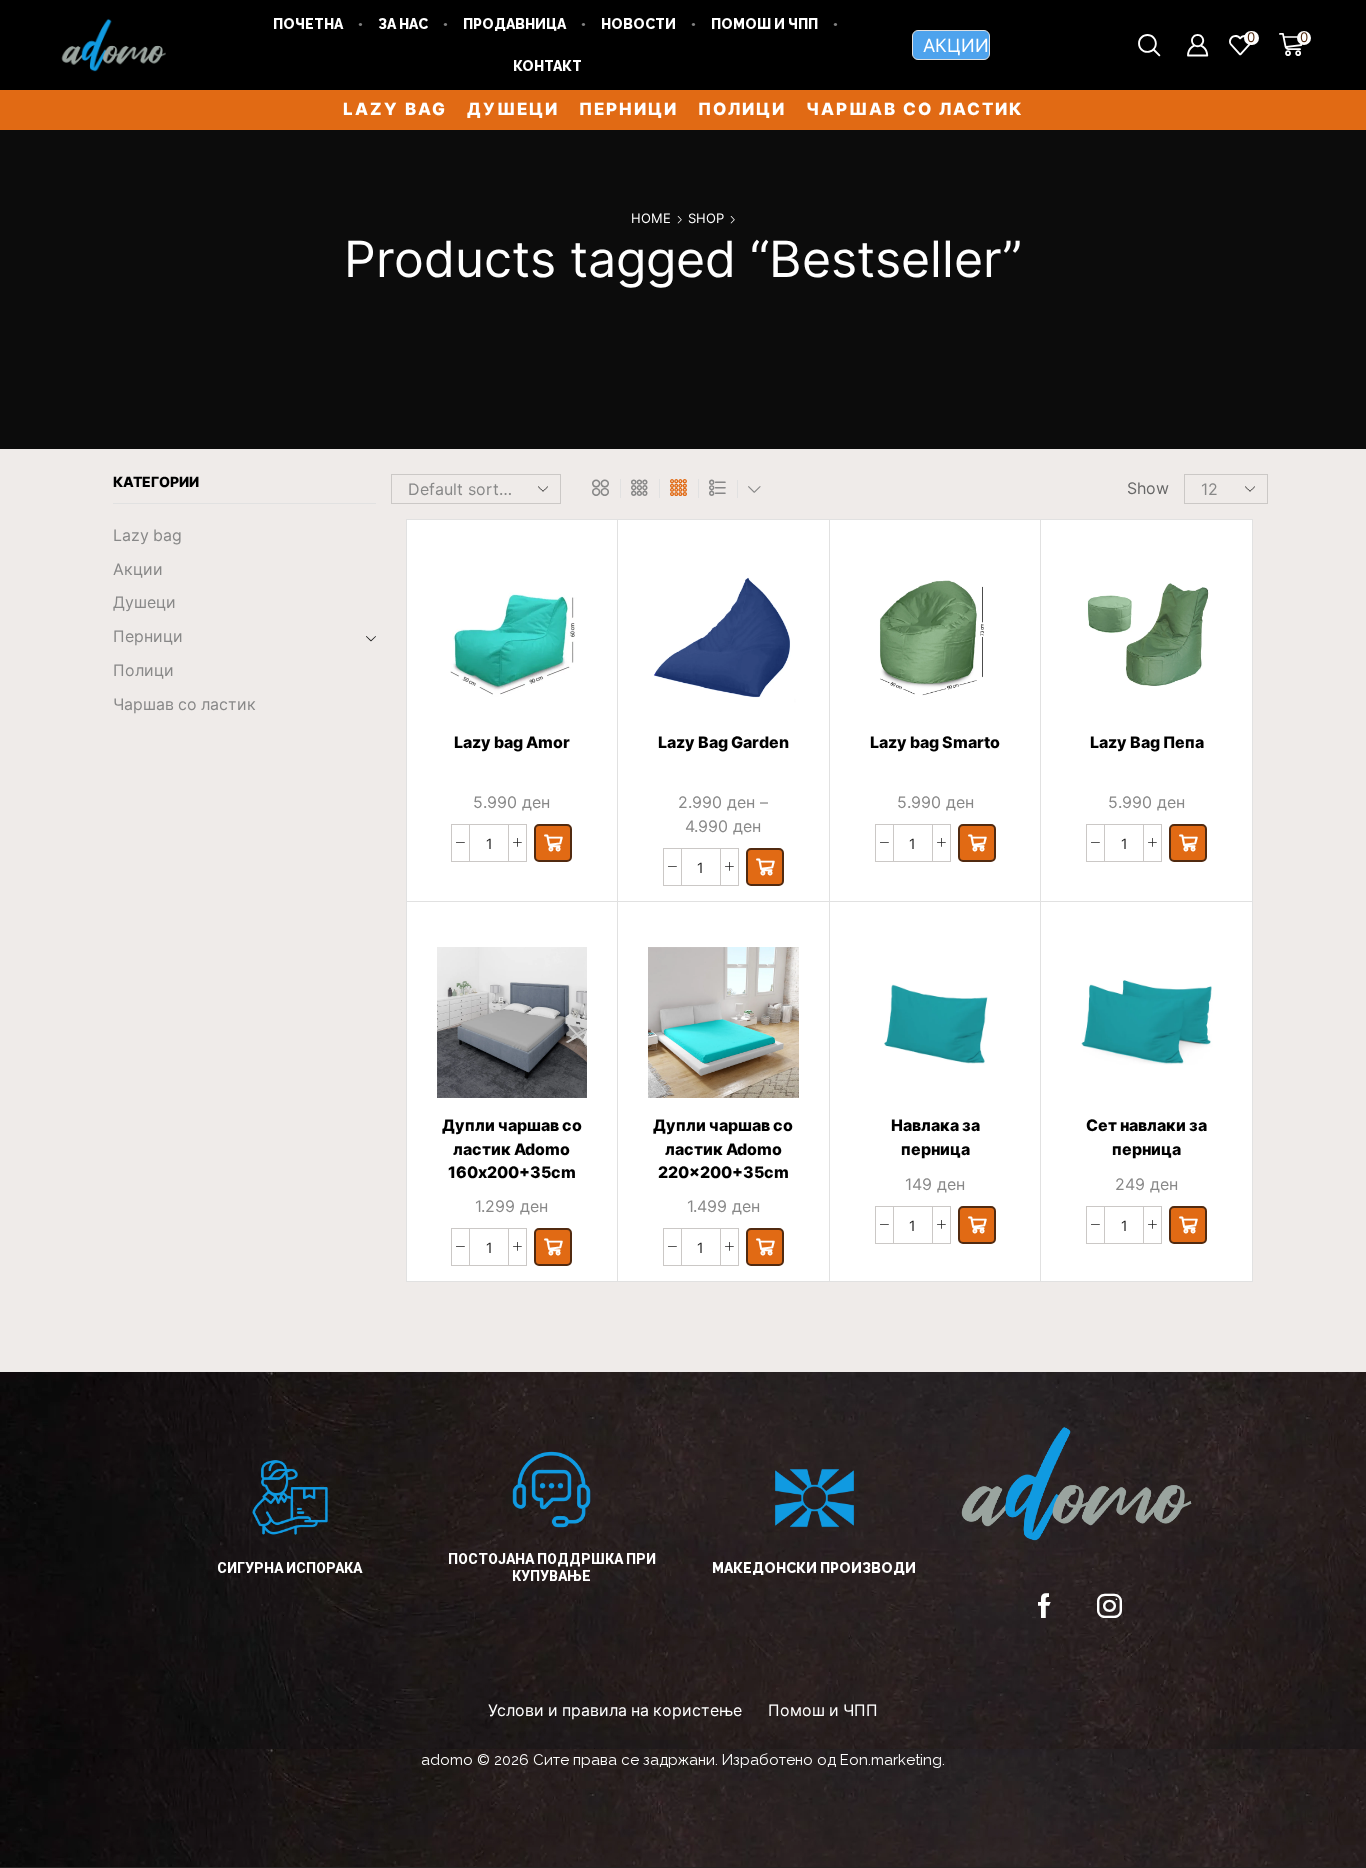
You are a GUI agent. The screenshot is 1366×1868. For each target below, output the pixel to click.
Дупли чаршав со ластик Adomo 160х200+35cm (512, 1149)
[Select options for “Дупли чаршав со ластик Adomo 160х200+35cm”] (553, 1247)
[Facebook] (1044, 1605)
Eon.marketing (891, 1760)
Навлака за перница (935, 1137)
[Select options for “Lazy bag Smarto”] (977, 843)
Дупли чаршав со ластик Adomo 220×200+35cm (723, 1149)
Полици (742, 109)
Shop (706, 218)
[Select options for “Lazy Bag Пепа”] (1188, 843)
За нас (403, 24)
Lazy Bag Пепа (1147, 742)
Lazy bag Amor (512, 742)
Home (651, 218)
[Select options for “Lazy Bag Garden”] (765, 867)
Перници (628, 109)
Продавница (514, 24)
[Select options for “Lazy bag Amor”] (553, 843)
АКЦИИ (956, 45)
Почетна (308, 24)
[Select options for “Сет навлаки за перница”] (1188, 1225)
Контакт (547, 66)
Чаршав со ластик (914, 109)
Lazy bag (395, 109)
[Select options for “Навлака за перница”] (977, 1225)
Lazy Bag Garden (723, 742)
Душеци (513, 109)
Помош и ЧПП (764, 24)
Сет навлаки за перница (1146, 1137)
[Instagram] (1109, 1605)
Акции (138, 569)
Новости (638, 24)
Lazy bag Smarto (935, 742)
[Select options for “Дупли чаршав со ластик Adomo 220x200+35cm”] (765, 1247)
